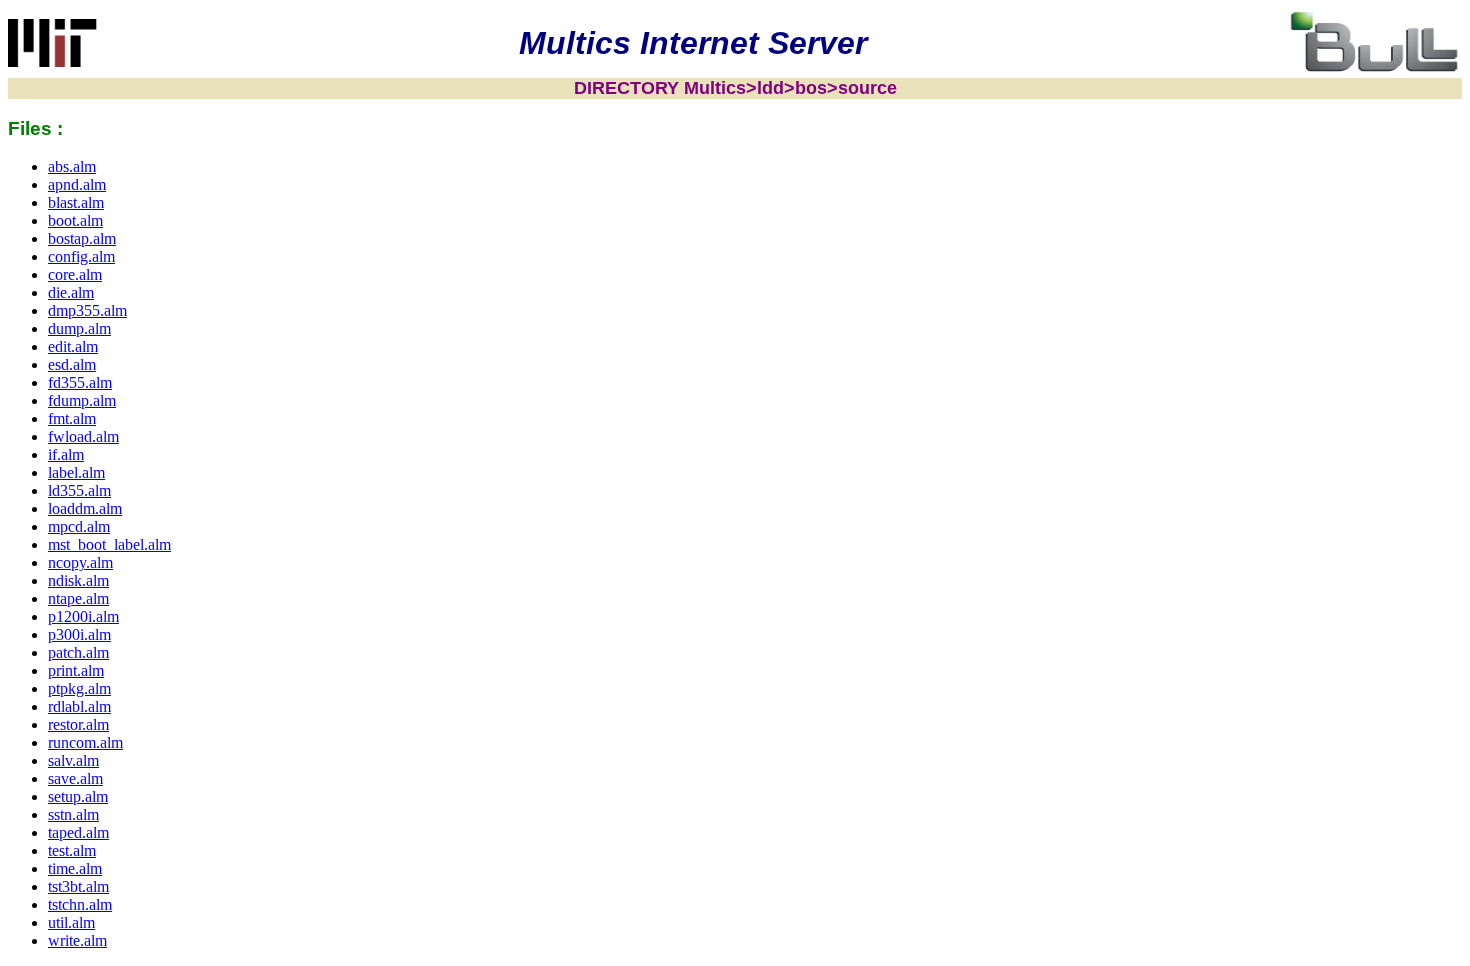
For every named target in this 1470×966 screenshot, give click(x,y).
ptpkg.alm (79, 688)
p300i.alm (79, 634)
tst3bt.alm (78, 886)
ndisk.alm (78, 580)
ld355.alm (79, 490)
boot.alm (75, 220)
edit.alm (73, 346)
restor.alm (78, 724)
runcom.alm (85, 742)
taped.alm (78, 832)
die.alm (71, 292)
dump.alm (79, 328)
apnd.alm (77, 184)
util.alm (71, 922)
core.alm (75, 274)
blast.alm (76, 202)
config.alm (81, 256)
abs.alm (72, 166)
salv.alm (73, 760)
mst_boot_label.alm (109, 544)
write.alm (77, 940)
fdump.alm (82, 400)
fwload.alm (83, 436)
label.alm (76, 472)
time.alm (75, 868)
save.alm (75, 778)
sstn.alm (73, 814)
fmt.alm (72, 418)
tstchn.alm (80, 904)
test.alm (72, 850)
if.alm (66, 454)
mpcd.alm (79, 526)
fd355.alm (80, 382)
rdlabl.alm (79, 706)
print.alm (76, 670)
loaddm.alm (85, 508)
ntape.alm (78, 598)
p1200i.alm (83, 616)
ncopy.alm (80, 562)
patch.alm (78, 652)
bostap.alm (82, 238)
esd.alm (72, 364)
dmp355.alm (87, 310)
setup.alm (78, 796)
